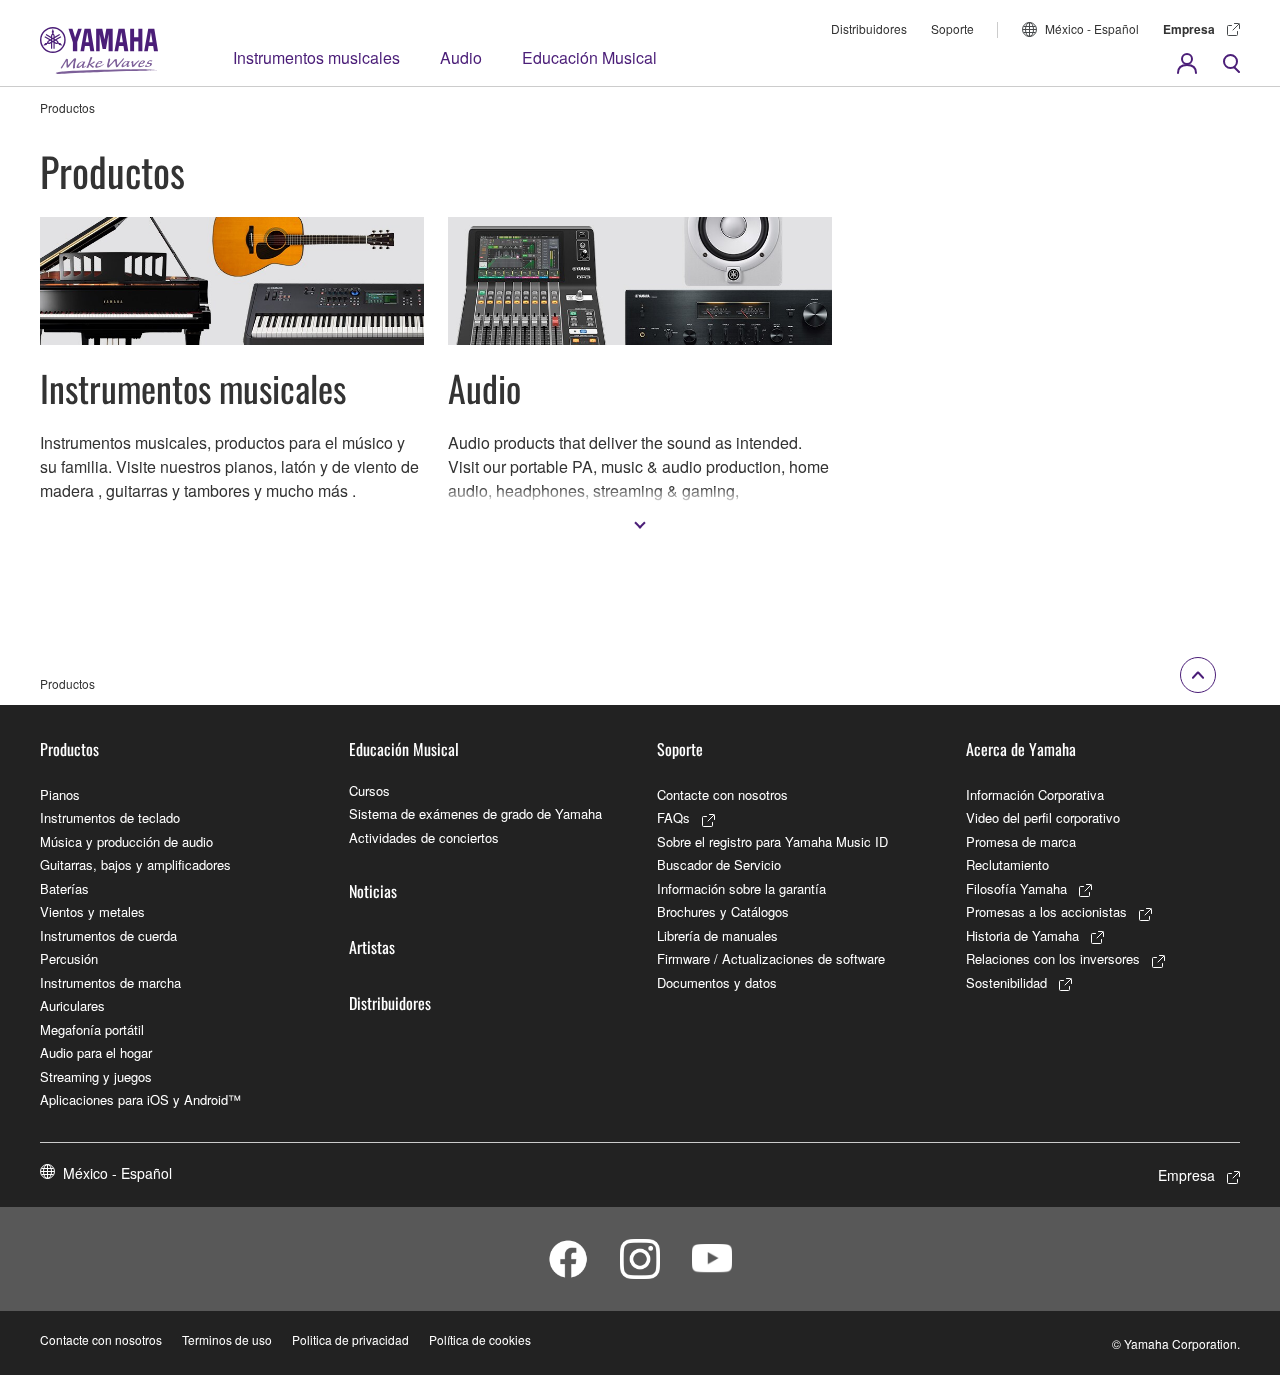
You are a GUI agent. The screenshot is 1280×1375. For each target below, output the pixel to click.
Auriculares (72, 1005)
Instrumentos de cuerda (108, 935)
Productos (69, 749)
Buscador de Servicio (719, 864)
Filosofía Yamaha (1016, 888)
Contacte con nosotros (722, 794)
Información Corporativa (1035, 794)
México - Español (1092, 28)
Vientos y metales (92, 911)
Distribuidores (869, 28)
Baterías (64, 888)
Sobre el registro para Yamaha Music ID (772, 841)
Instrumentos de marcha (110, 982)
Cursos (369, 790)
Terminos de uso (227, 1339)
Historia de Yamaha (1022, 935)
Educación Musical (589, 57)
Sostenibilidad (1006, 982)
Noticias (373, 891)
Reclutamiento (1007, 864)
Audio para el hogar (96, 1052)
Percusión (69, 958)
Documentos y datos (717, 982)
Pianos (60, 794)
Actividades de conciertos (424, 837)
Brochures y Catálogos (723, 911)
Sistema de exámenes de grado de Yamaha (475, 813)
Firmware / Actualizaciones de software (771, 958)
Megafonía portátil (92, 1029)
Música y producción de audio (126, 841)
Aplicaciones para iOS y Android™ (140, 1099)
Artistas (372, 947)
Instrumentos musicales (316, 57)
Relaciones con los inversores (1053, 958)
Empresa (1189, 29)
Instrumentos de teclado (110, 817)
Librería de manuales (717, 935)
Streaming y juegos (96, 1076)
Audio (461, 57)
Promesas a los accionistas (1046, 911)
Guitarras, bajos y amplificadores (135, 864)
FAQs (673, 817)
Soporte (952, 28)
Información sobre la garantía (741, 888)
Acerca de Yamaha (1021, 749)
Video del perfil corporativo (1043, 817)
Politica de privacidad (350, 1339)
